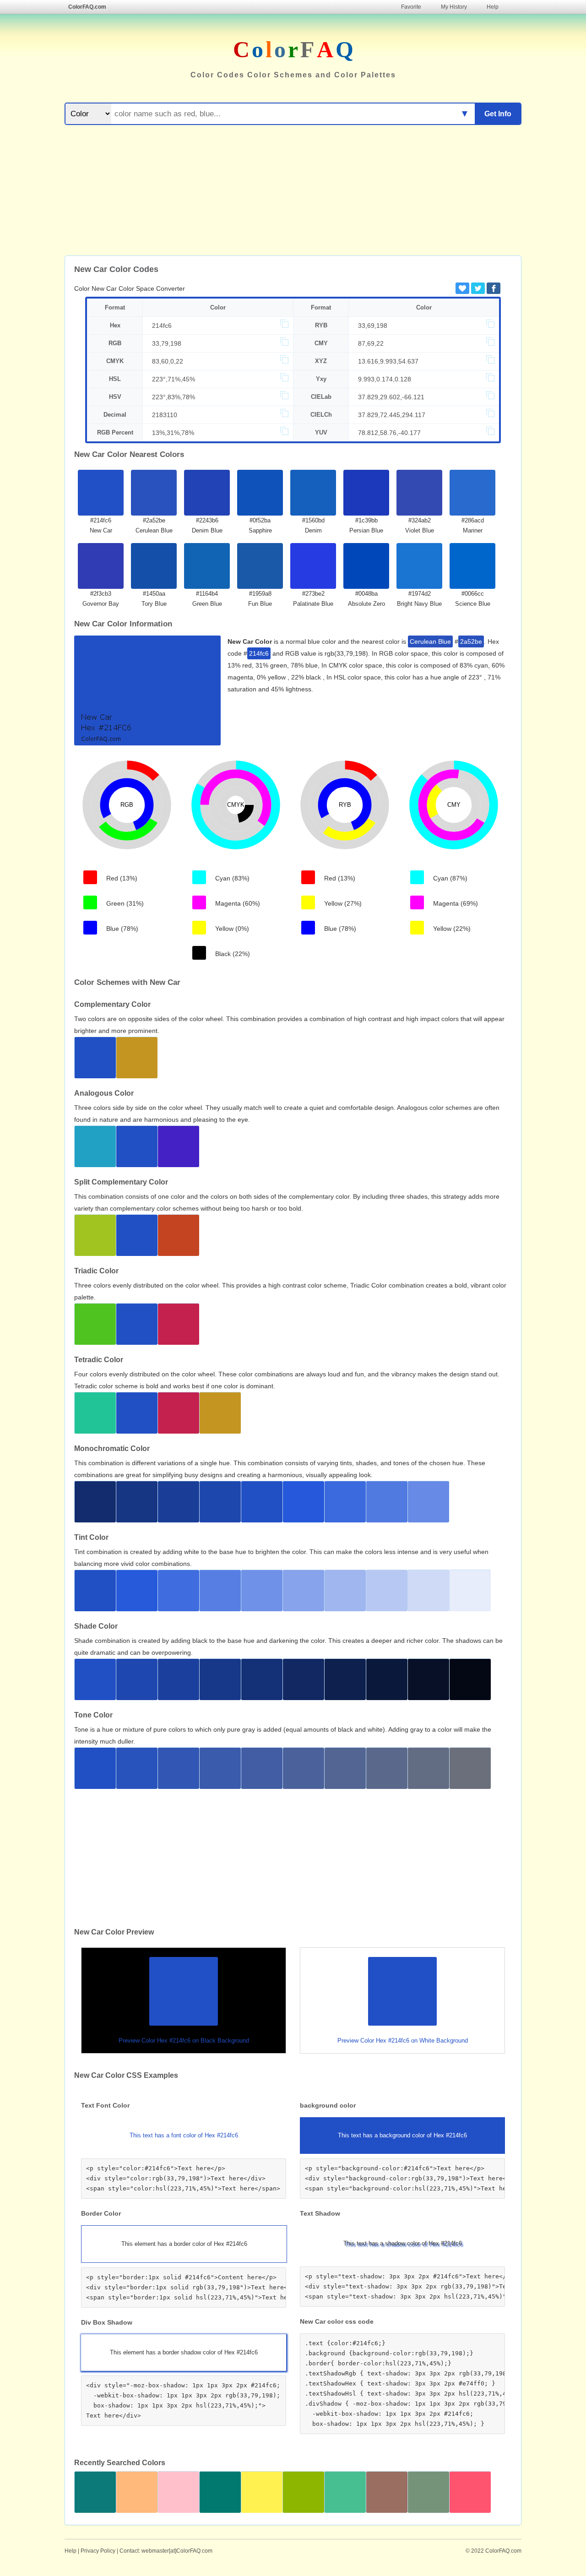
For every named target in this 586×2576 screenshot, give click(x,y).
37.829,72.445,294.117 (392, 415)
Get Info (498, 114)
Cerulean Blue (430, 641)
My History (454, 7)
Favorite (411, 7)
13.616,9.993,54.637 (388, 361)
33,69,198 (373, 326)
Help (493, 7)
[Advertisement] (293, 191)
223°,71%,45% (174, 379)
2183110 (165, 415)
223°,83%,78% (174, 397)
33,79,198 (167, 343)
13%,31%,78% (173, 433)
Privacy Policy (98, 2551)
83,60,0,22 (168, 361)
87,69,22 (371, 343)
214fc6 (162, 326)
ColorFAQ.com (87, 7)
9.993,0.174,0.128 (385, 379)
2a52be (471, 641)
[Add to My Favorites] (462, 288)
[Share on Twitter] (478, 288)
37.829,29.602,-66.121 (391, 397)
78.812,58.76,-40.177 (389, 433)
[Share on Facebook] (494, 288)
